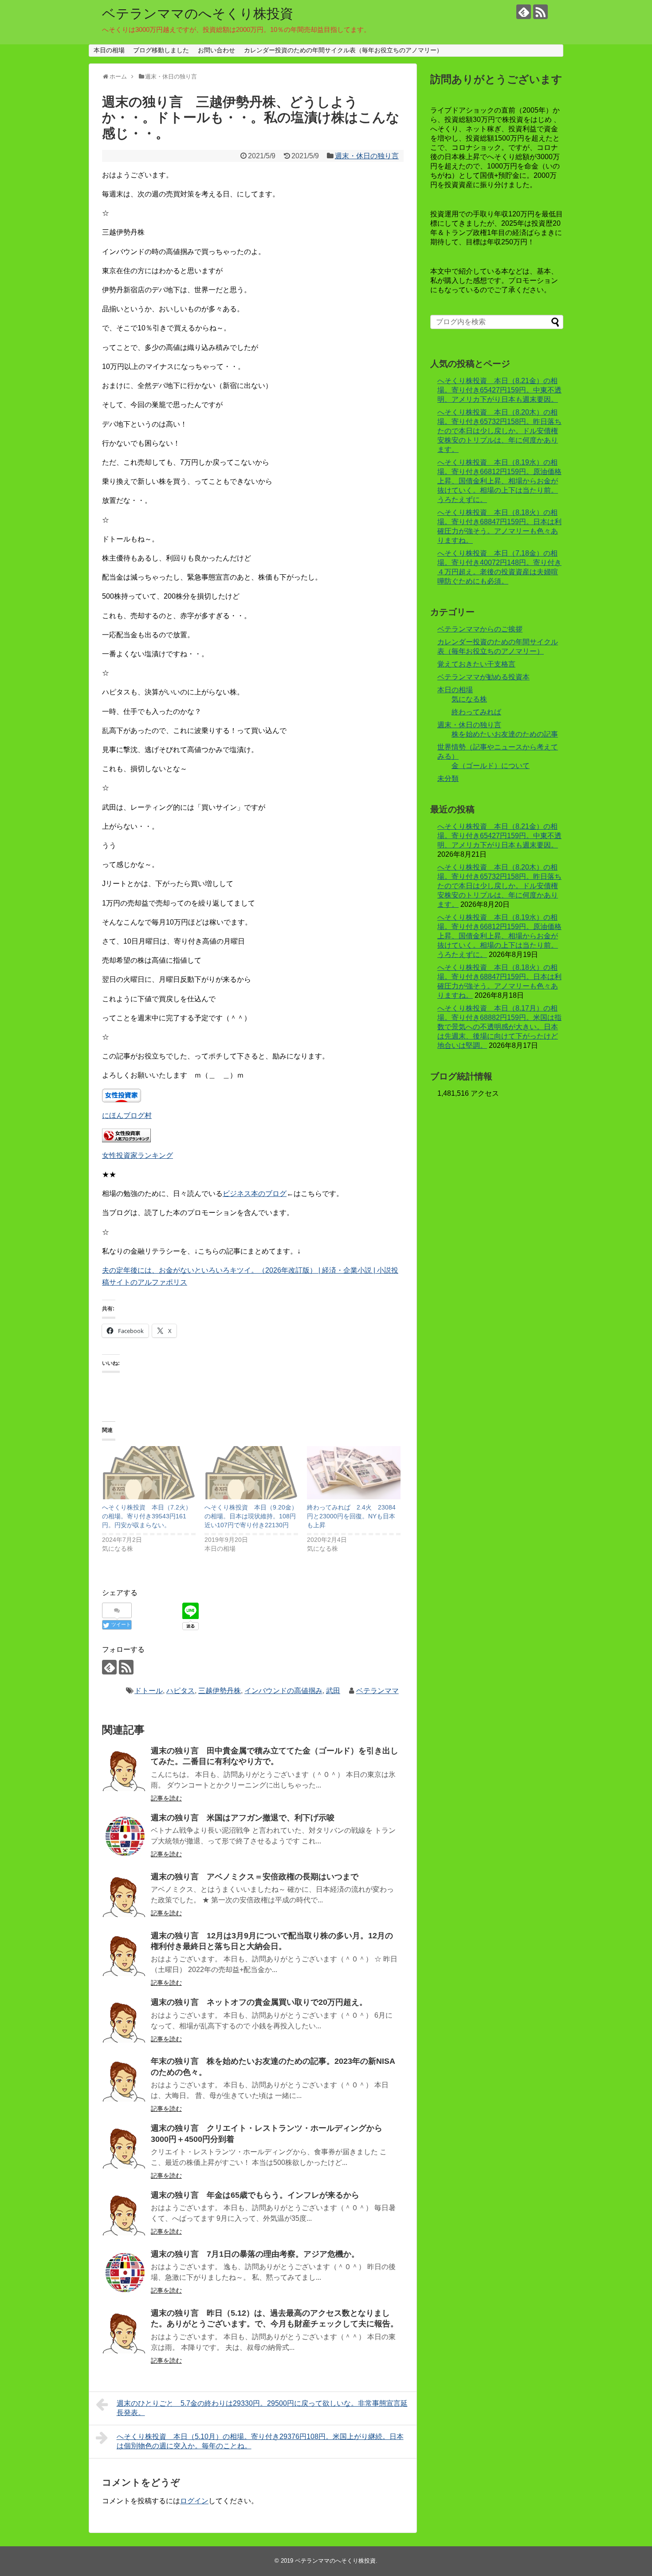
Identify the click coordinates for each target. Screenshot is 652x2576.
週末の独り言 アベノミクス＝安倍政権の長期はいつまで (255, 1877)
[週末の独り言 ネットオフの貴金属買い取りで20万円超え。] (124, 2020)
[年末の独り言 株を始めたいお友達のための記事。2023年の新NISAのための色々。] (124, 2079)
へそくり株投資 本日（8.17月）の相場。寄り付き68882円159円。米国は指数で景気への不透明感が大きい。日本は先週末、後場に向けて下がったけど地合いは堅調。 (499, 1027)
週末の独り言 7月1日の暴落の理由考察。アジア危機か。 (255, 2254)
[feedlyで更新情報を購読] (524, 12)
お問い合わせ (216, 50)
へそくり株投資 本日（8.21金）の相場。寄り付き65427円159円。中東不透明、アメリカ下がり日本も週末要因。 (499, 390)
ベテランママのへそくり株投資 (198, 14)
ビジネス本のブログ (255, 1194)
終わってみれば (476, 712)
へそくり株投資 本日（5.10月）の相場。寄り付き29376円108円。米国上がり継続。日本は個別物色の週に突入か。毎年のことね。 (260, 2441)
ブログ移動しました (161, 50)
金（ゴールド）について (491, 766)
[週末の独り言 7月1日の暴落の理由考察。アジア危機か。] (124, 2272)
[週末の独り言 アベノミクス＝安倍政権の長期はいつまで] (124, 1895)
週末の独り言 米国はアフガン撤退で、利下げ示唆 (243, 1818)
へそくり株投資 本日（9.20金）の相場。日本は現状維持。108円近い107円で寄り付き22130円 (251, 1516)
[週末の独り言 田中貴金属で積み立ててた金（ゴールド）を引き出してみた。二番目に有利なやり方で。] (124, 1769)
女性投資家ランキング (137, 1155)
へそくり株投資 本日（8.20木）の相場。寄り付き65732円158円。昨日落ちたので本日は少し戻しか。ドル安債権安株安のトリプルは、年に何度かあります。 (499, 431)
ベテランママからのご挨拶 (480, 629)
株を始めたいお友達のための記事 (505, 734)
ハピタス (181, 1691)
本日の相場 (109, 50)
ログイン (194, 2501)
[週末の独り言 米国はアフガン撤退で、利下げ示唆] (124, 1836)
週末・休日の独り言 (367, 156)
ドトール (149, 1691)
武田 (333, 1691)
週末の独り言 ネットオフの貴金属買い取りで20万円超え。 (259, 2002)
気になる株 (469, 699)
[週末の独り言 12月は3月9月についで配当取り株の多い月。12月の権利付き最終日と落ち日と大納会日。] (124, 1954)
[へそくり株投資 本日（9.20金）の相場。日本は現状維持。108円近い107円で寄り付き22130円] (251, 1473)
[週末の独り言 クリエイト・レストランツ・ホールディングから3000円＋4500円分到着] (124, 2146)
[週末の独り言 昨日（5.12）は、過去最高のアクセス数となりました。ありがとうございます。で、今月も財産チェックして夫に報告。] (124, 2331)
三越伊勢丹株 (220, 1691)
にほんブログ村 (127, 1115)
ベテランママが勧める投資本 (483, 677)
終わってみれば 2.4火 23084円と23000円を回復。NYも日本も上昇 (351, 1516)
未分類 (448, 778)
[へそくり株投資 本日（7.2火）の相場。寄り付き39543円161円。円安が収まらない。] (149, 1473)
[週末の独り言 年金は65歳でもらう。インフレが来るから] (124, 2213)
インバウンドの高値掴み (283, 1691)
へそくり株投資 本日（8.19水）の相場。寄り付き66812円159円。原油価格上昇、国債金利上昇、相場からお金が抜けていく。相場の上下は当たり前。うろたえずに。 (499, 481)
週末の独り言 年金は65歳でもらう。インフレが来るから (255, 2195)
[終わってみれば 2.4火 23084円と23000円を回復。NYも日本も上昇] (354, 1473)
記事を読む (166, 1798)
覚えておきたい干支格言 (476, 664)
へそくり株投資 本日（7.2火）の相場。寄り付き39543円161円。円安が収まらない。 (147, 1516)
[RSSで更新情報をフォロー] (540, 12)
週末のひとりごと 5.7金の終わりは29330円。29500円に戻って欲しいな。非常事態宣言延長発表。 (262, 2408)
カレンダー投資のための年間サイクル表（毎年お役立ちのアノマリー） (343, 50)
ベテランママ (377, 1691)
